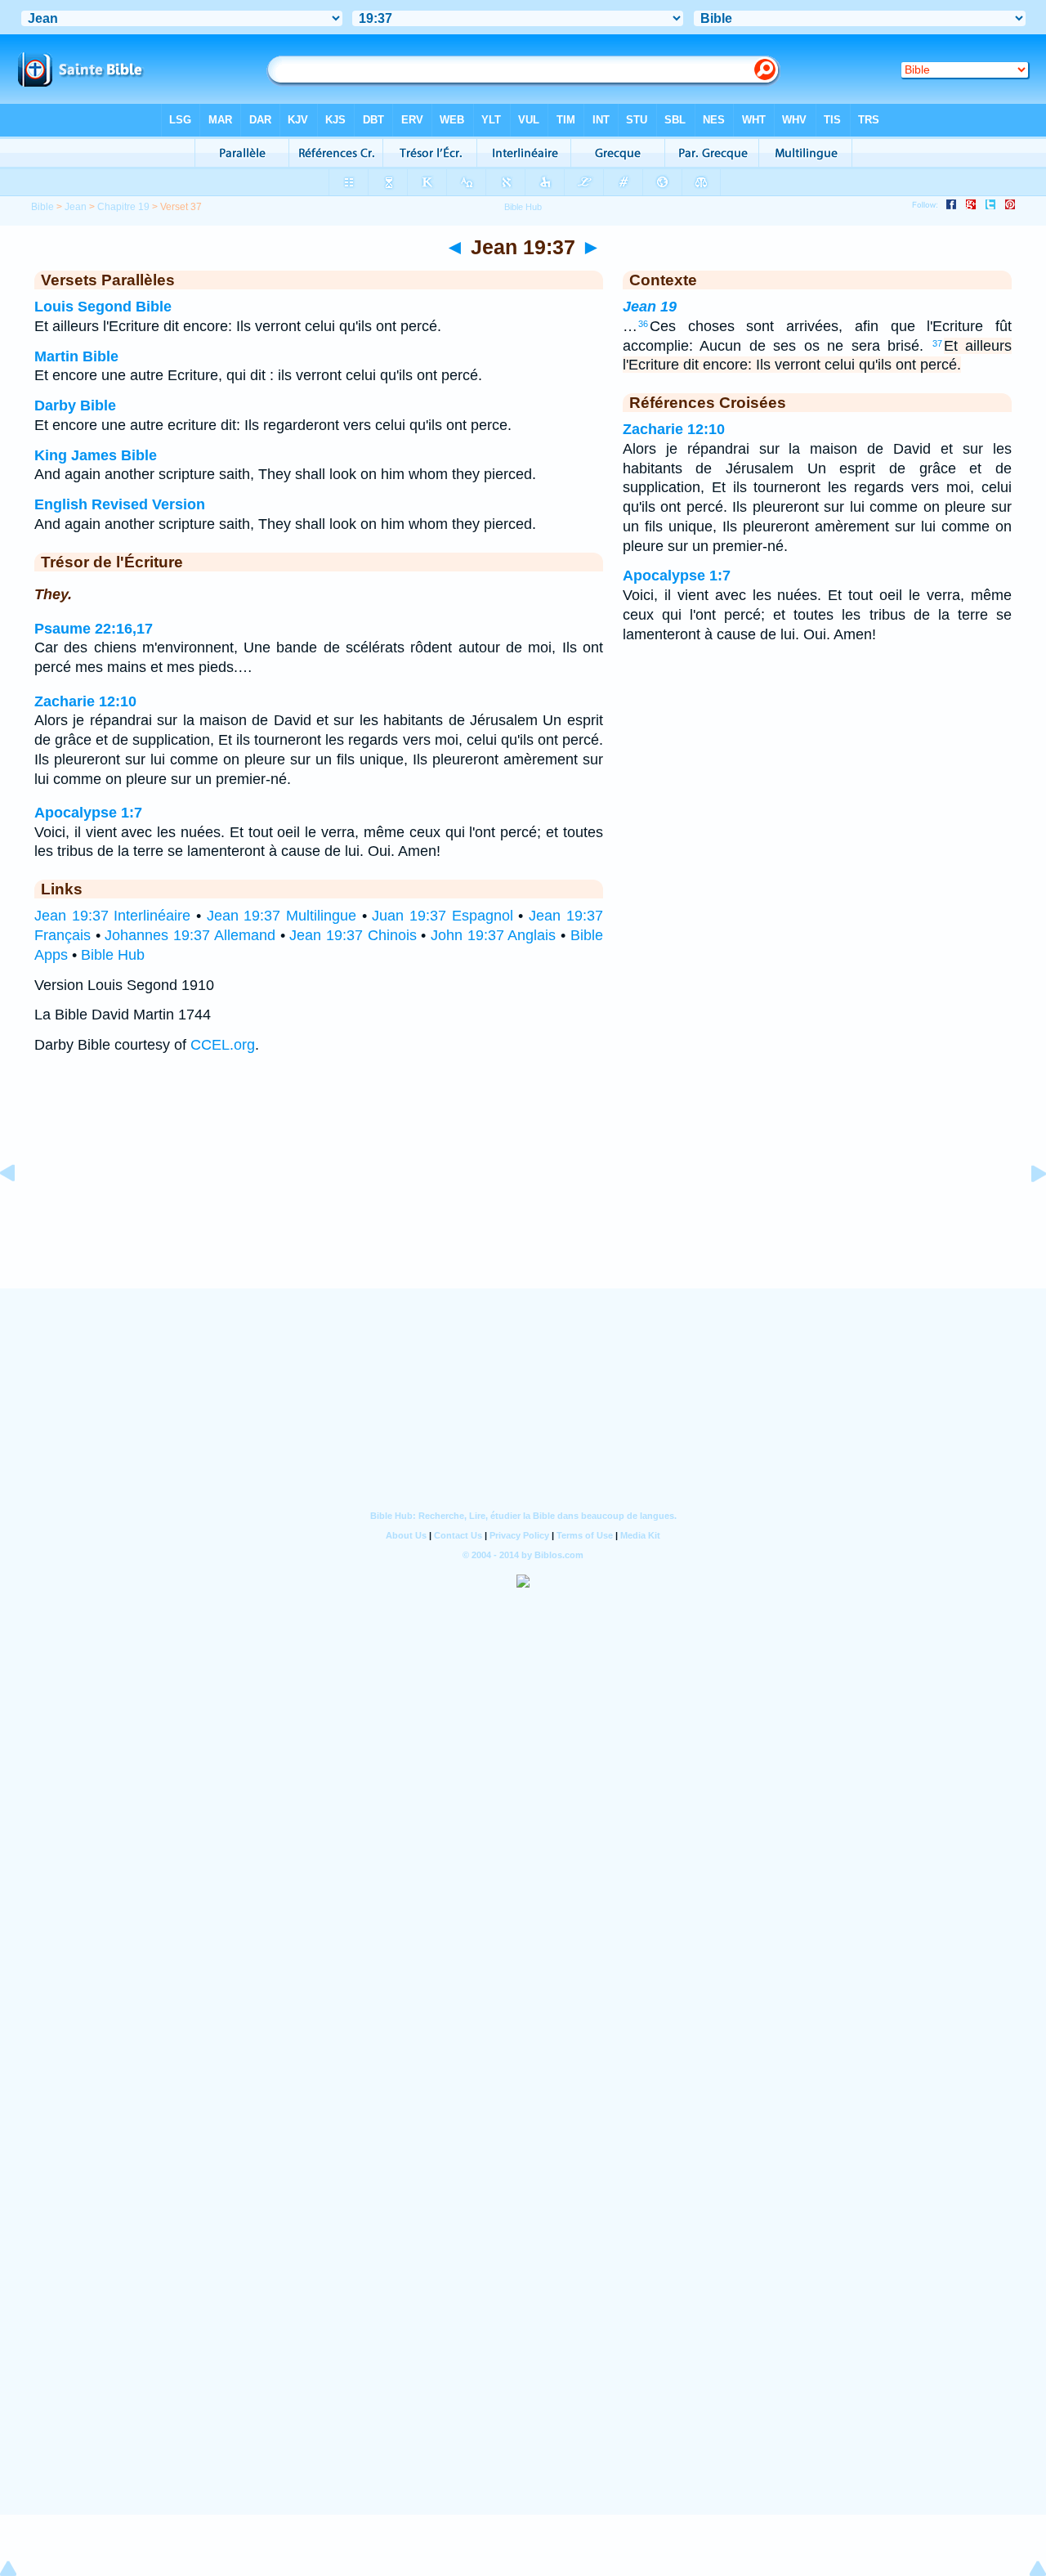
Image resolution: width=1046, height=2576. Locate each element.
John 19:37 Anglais (493, 935)
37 (937, 343)
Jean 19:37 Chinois (353, 935)
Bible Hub (113, 955)
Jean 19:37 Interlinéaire (112, 916)
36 (643, 324)
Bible (42, 207)
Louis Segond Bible (103, 307)
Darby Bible (75, 405)
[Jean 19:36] (20, 1210)
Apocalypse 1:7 (88, 813)
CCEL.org (223, 1045)
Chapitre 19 (123, 207)
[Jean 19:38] (1026, 1210)
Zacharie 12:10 (85, 701)
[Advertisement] (523, 1187)
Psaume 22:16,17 (94, 629)
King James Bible (96, 455)
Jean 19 (650, 307)
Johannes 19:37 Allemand (190, 935)
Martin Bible (76, 356)
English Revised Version (120, 504)
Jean (76, 207)
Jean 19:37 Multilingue (282, 916)
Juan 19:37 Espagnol (442, 916)
